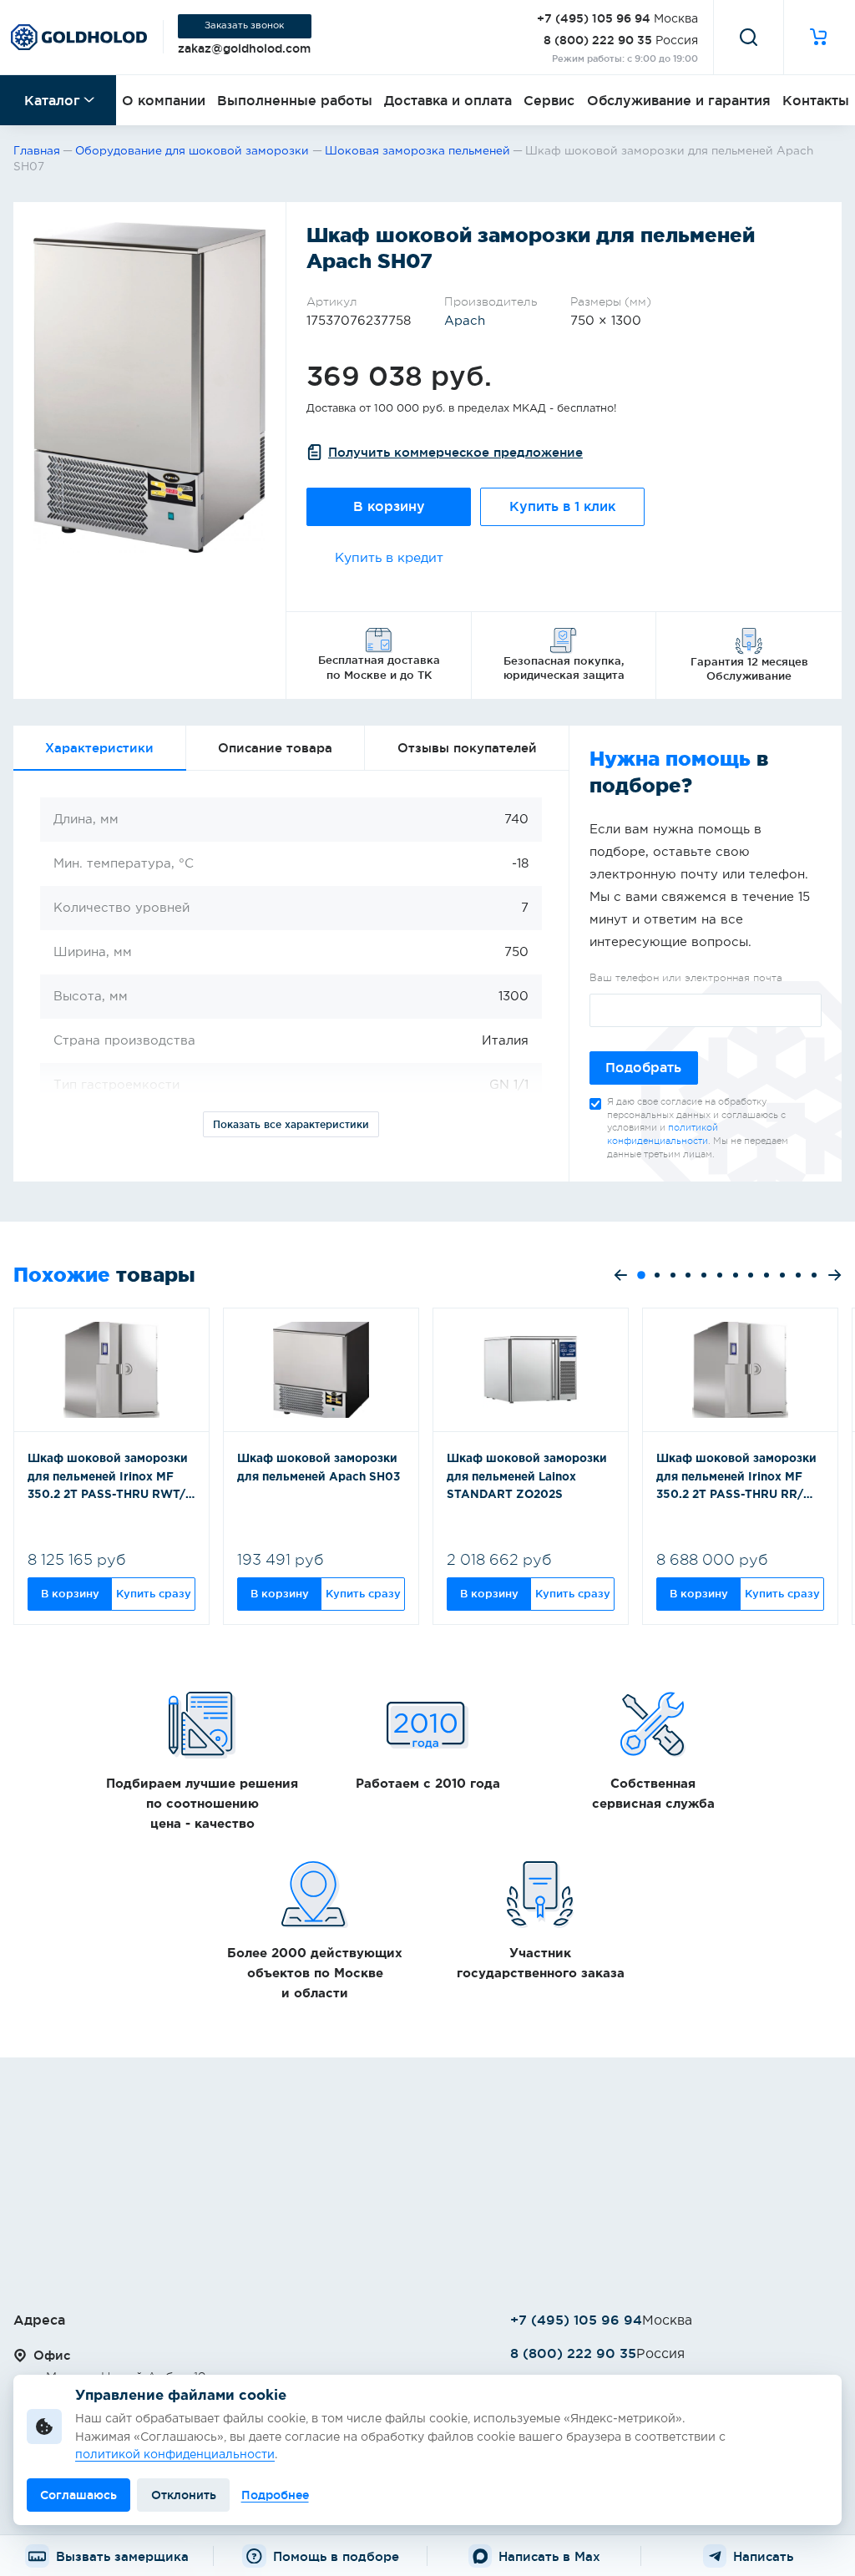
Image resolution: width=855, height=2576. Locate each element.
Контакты (816, 100)
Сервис (549, 100)
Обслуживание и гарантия (679, 100)
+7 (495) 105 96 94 (594, 18)
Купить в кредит (389, 558)
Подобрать (643, 1068)
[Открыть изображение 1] (149, 387)
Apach (465, 321)
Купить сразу (154, 1593)
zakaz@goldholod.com (244, 48)
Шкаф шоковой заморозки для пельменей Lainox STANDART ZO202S (527, 1477)
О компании (164, 100)
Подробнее (275, 2495)
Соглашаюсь (78, 2495)
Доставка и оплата (448, 100)
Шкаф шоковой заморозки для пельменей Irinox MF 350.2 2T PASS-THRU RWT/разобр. (108, 1479)
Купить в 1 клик (562, 506)
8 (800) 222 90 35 (598, 40)
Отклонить (184, 2495)
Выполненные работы (295, 100)
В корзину (389, 506)
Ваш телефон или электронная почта (686, 978)
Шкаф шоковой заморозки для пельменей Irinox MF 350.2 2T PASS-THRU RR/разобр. (736, 1479)
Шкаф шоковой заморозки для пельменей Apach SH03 (319, 1468)
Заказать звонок (244, 26)
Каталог (52, 100)
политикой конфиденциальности (175, 2455)
